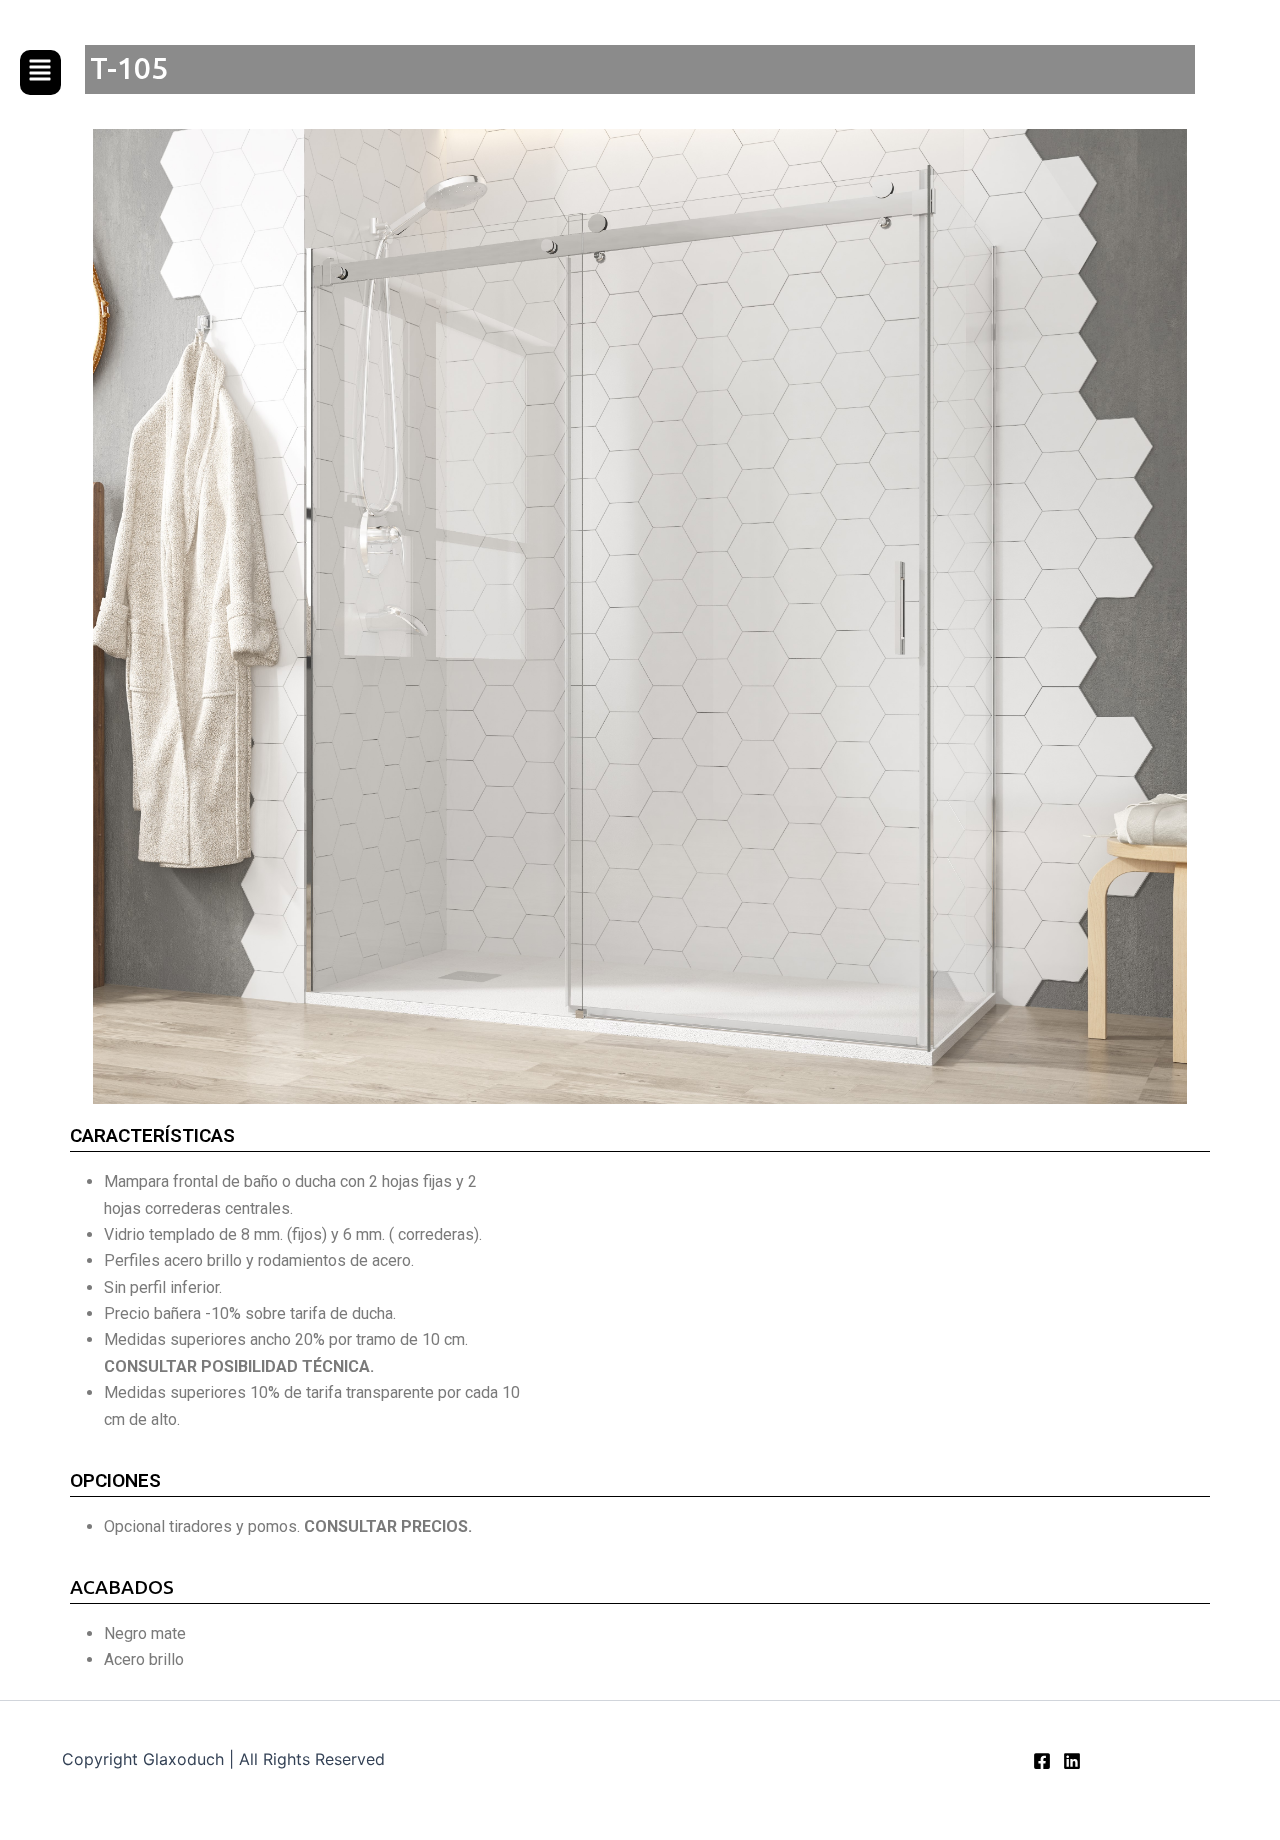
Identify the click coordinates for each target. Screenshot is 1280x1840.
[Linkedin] (1072, 1761)
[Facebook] (1042, 1761)
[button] (40, 72)
